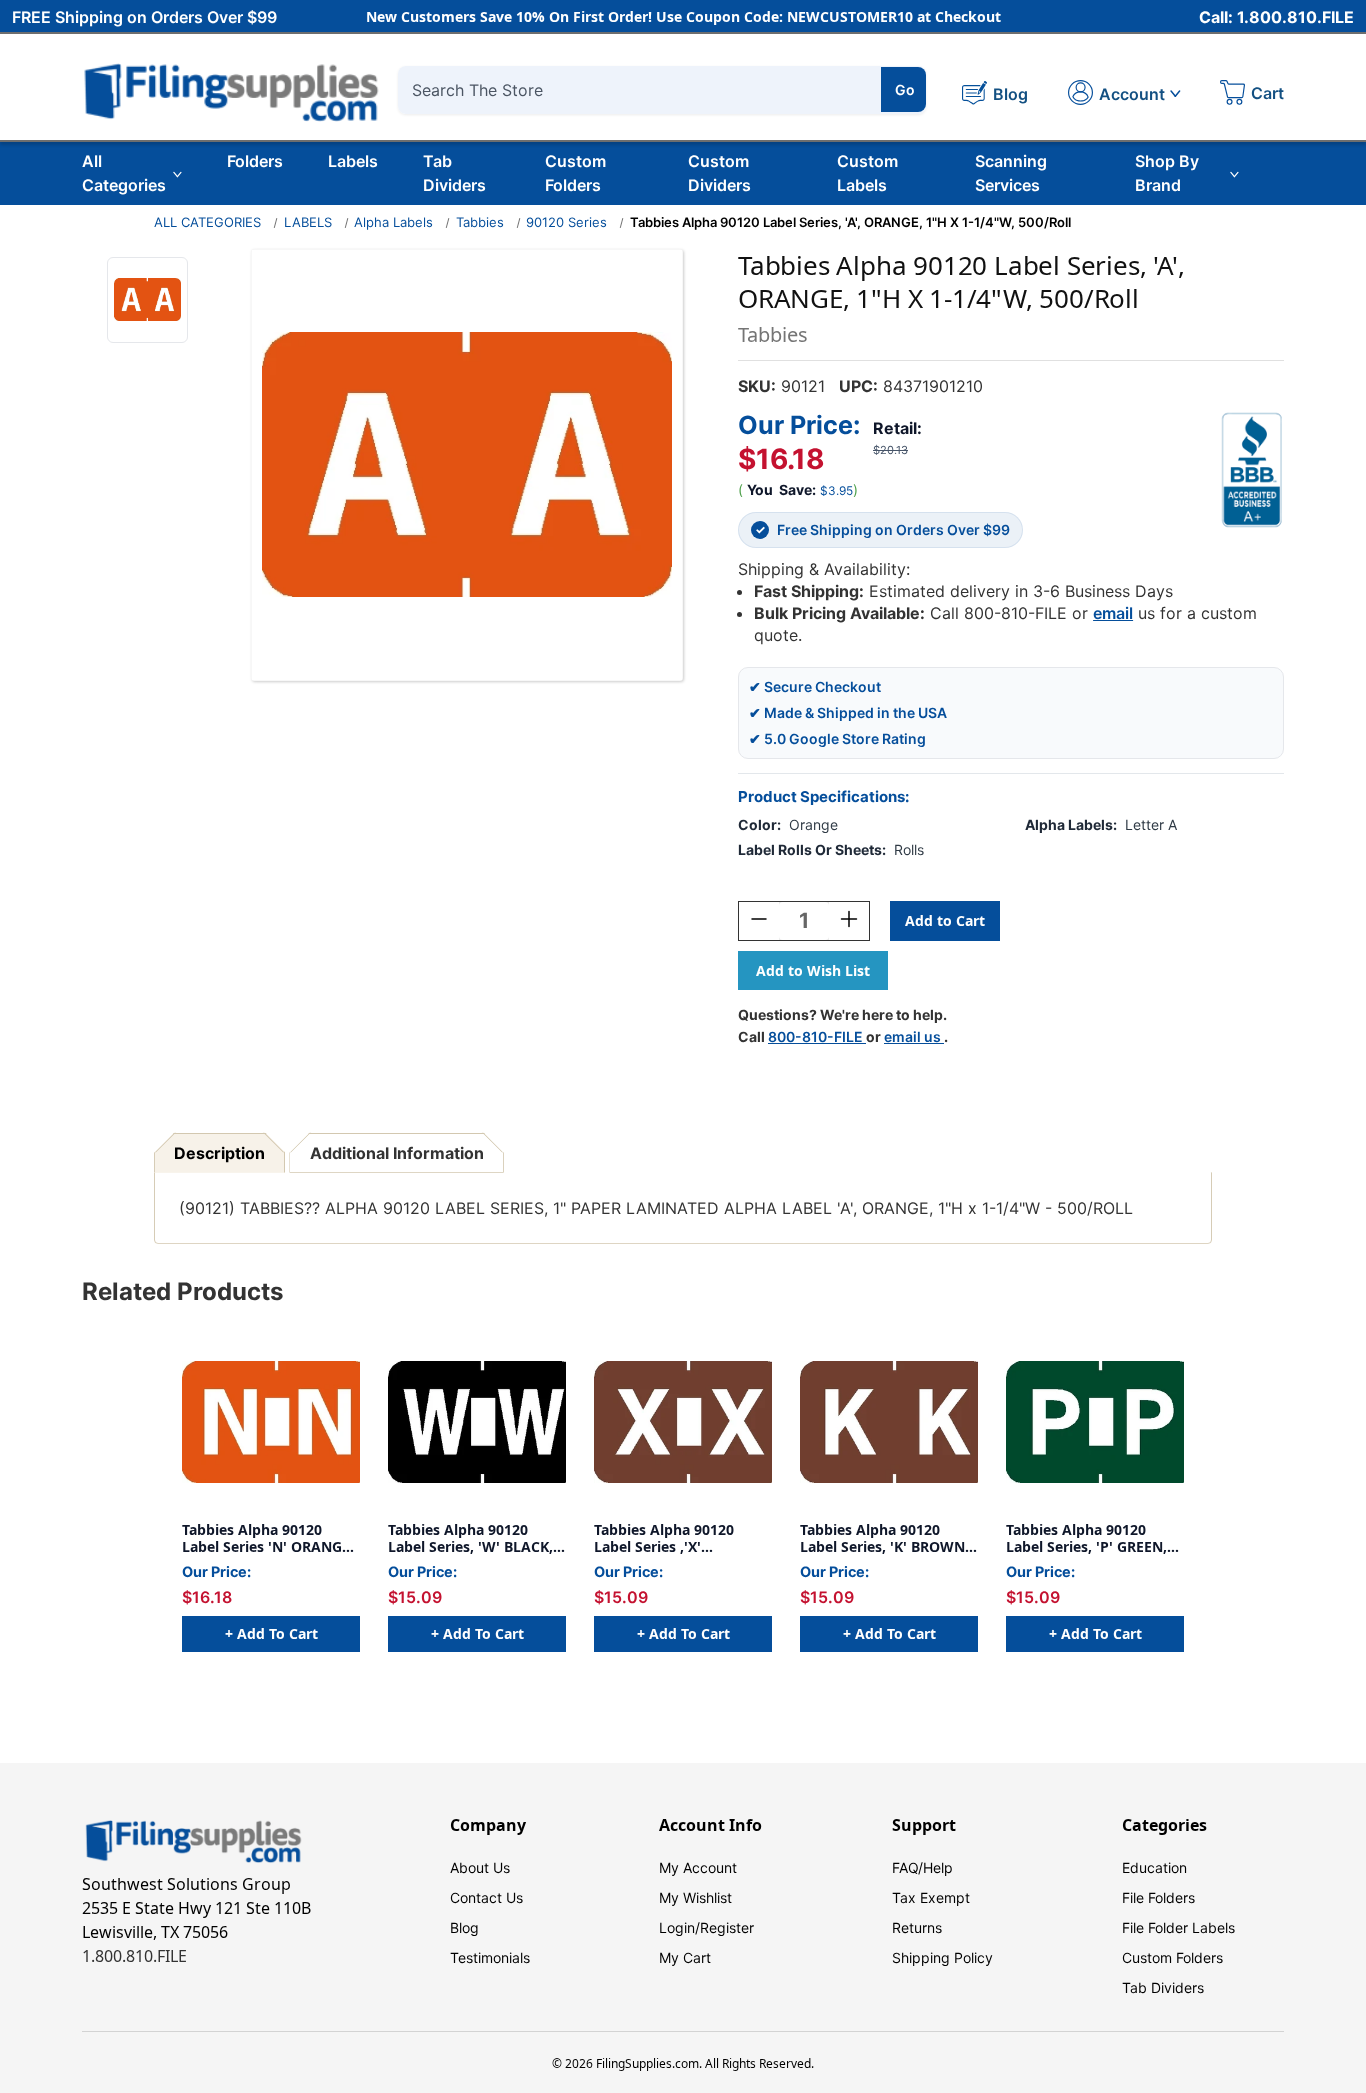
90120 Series (566, 222)
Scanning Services (1011, 173)
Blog (464, 1927)
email (1113, 613)
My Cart (685, 1957)
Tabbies (480, 222)
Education (1154, 1867)
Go (905, 89)
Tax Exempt (931, 1897)
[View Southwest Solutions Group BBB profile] (1252, 470)
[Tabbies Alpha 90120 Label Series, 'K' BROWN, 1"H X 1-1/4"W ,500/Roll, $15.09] (889, 1422)
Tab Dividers (454, 173)
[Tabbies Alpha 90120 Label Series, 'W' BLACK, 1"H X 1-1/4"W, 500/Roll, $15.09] (477, 1422)
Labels (353, 161)
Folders (255, 161)
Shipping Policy (942, 1957)
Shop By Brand (1167, 173)
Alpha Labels (393, 222)
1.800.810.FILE (134, 1956)
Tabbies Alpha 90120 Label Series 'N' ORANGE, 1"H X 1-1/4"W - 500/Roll (268, 1538)
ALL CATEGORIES (207, 222)
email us (914, 1036)
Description (219, 1153)
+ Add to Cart (271, 1633)
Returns (917, 1927)
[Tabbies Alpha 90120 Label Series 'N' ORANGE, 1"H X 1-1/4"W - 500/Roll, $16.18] (271, 1422)
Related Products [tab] (182, 1291)
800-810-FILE (817, 1036)
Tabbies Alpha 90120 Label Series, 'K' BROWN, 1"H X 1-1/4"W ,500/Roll (884, 1538)
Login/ (679, 1927)
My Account (698, 1867)
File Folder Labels (1178, 1927)
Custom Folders (575, 173)
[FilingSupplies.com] (232, 89)
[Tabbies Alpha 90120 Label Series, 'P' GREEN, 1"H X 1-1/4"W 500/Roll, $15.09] (1095, 1422)
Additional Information (397, 1153)
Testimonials (490, 1957)
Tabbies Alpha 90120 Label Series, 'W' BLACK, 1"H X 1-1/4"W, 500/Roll (470, 1538)
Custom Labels (867, 173)
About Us (480, 1867)
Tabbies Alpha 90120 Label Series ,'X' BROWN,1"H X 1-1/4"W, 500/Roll (674, 1538)
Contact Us (486, 1897)
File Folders (1158, 1897)
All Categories (124, 173)
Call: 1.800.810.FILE (1276, 17)
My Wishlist (695, 1897)
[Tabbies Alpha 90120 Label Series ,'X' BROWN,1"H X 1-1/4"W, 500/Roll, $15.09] (683, 1422)
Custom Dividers (719, 173)
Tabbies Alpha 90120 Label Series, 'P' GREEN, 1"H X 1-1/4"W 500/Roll (1086, 1538)
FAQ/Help (922, 1867)
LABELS (308, 222)
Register (727, 1927)
